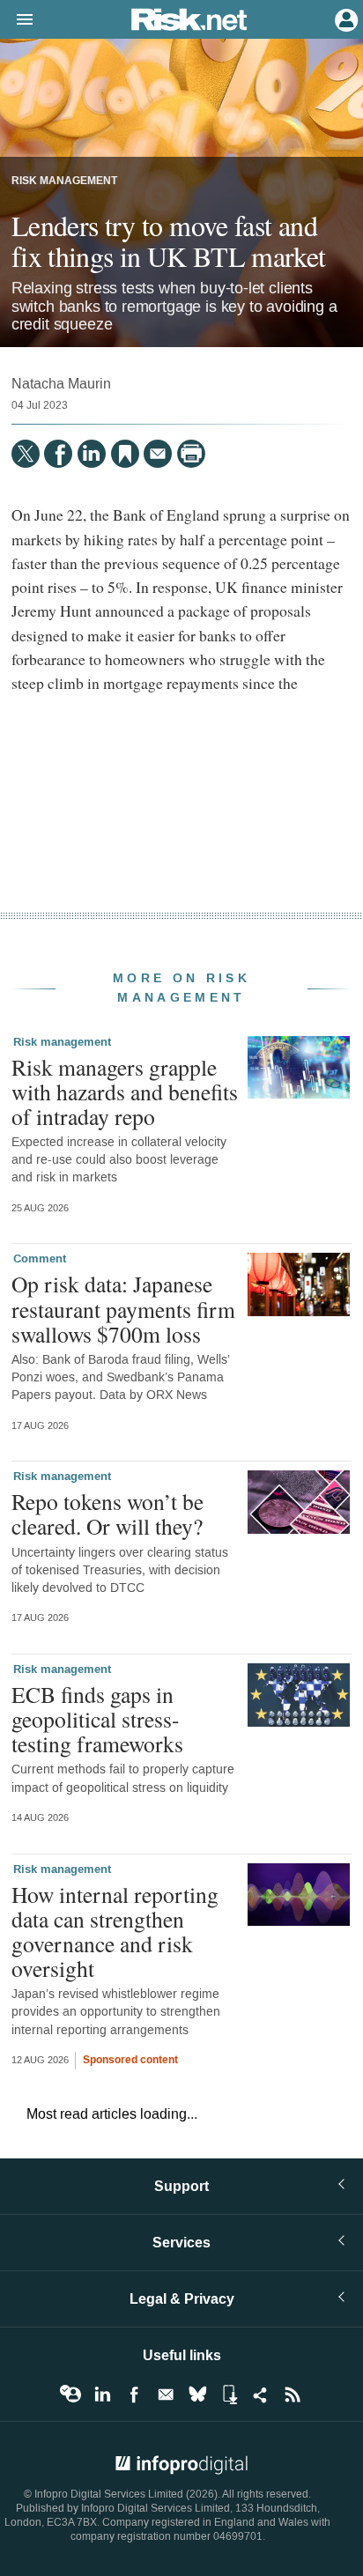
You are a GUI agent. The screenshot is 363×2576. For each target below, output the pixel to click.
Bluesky (197, 2395)
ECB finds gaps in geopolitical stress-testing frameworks (97, 1719)
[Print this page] (191, 454)
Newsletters (166, 2395)
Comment (40, 1259)
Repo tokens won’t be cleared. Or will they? (107, 1514)
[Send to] (158, 454)
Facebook (134, 2395)
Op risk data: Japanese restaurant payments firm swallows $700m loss (123, 1308)
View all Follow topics (70, 2395)
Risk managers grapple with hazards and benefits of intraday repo (125, 1092)
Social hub (261, 2395)
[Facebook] (58, 454)
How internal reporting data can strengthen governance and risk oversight (115, 1932)
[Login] (344, 19)
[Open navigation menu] (17, 20)
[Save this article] (125, 454)
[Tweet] (26, 454)
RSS (293, 2395)
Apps (229, 2395)
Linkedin (102, 2395)
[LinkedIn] (92, 454)
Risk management (64, 181)
